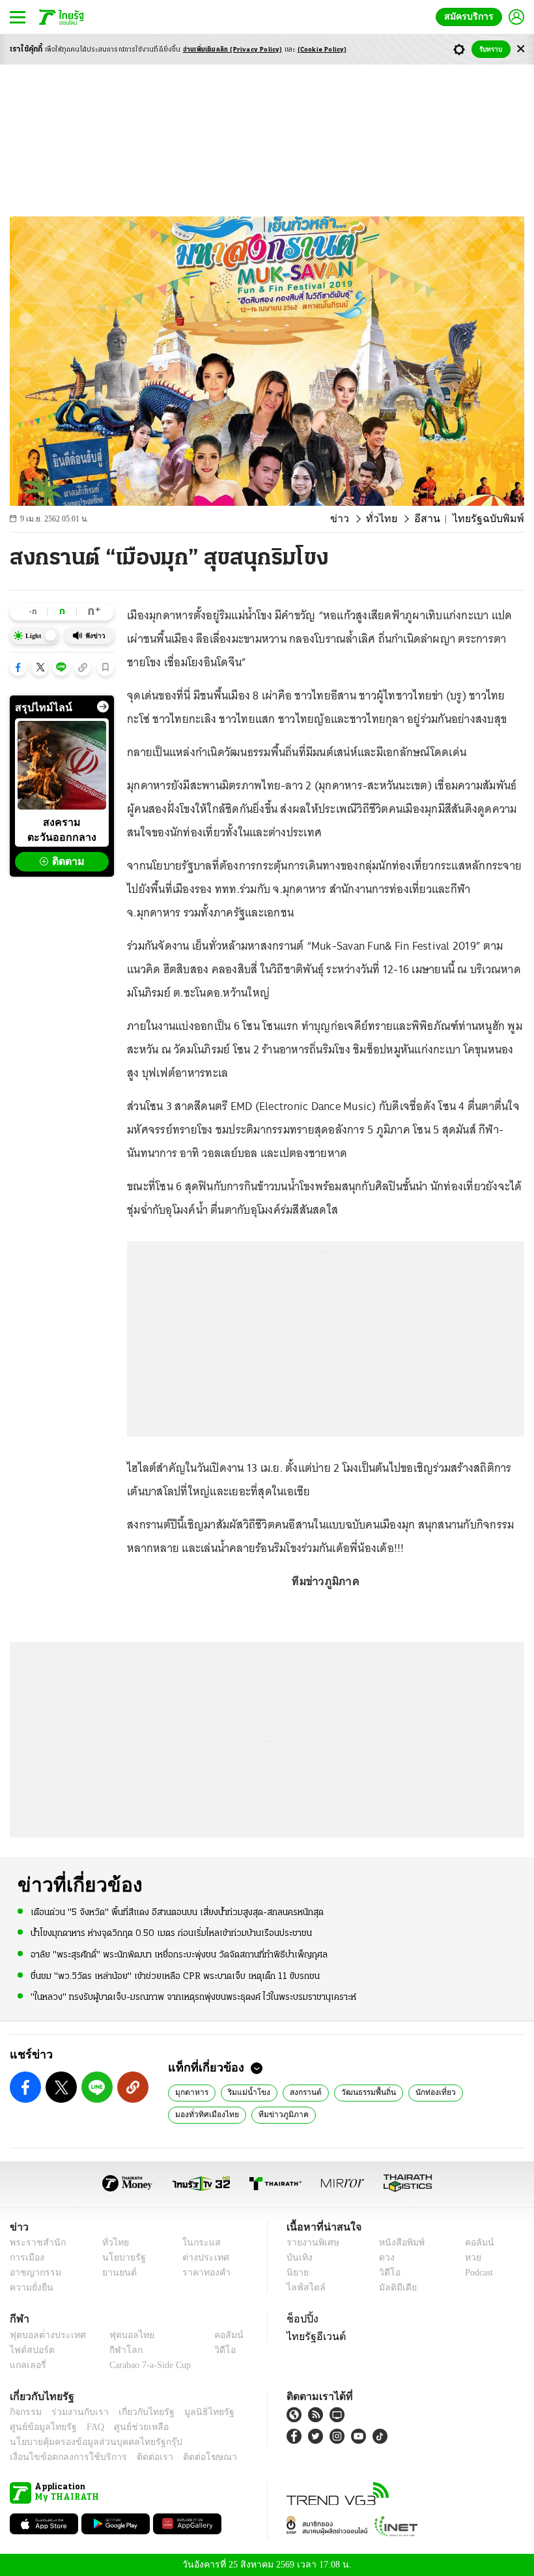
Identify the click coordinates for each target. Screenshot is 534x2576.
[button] (18, 667)
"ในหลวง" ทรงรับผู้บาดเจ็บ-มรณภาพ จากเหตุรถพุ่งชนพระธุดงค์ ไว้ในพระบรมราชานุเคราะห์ (193, 1996)
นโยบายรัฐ (119, 2258)
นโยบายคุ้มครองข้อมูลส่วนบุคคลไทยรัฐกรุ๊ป (87, 2442)
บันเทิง (298, 2258)
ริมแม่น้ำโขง (244, 2092)
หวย (468, 2258)
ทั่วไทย (396, 519)
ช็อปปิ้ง (301, 2319)
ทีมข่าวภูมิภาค (274, 2114)
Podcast (476, 2273)
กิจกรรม (25, 2412)
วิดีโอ (386, 2273)
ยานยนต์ (115, 2273)
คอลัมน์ (473, 2243)
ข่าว (358, 519)
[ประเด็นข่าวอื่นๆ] (103, 707)
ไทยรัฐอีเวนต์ (313, 2336)
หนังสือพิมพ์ (397, 2243)
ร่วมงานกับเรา (75, 2412)
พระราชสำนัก (34, 2243)
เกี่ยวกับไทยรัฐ (137, 2412)
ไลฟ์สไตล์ (303, 2288)
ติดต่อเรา (138, 2457)
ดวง (384, 2258)
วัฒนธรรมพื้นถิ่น (359, 2092)
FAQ (87, 2427)
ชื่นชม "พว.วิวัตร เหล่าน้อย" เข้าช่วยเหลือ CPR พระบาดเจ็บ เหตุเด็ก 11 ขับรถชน (175, 1975)
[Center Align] (521, 49)
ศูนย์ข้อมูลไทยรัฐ (39, 2427)
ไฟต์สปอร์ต (30, 2350)
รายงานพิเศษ (311, 2243)
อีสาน (437, 519)
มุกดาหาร (191, 2092)
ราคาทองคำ (203, 2273)
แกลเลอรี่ (26, 2365)
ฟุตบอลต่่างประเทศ (43, 2335)
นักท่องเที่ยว (424, 2092)
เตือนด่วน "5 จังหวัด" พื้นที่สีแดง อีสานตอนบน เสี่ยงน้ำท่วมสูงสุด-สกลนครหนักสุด (177, 1912)
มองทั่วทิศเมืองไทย (204, 2114)
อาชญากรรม (33, 2273)
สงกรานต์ (297, 2092)
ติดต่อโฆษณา (188, 2457)
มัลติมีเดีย (393, 2288)
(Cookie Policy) (322, 50)
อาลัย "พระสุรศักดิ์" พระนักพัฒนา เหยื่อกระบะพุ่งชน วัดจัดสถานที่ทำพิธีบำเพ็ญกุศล (179, 1954)
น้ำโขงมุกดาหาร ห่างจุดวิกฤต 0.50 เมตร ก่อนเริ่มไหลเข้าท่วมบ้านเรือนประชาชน (171, 1933)
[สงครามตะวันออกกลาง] (62, 765)
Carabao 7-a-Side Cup (147, 2365)
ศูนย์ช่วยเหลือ (129, 2427)
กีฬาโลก (116, 2350)
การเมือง (26, 2258)
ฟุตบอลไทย (121, 2335)
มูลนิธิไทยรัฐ (195, 2412)
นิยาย (297, 2273)
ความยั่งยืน (30, 2288)
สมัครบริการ (471, 17)
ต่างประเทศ (201, 2258)
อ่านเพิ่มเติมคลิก (233, 50)
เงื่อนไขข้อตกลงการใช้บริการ (61, 2457)
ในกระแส (197, 2243)
